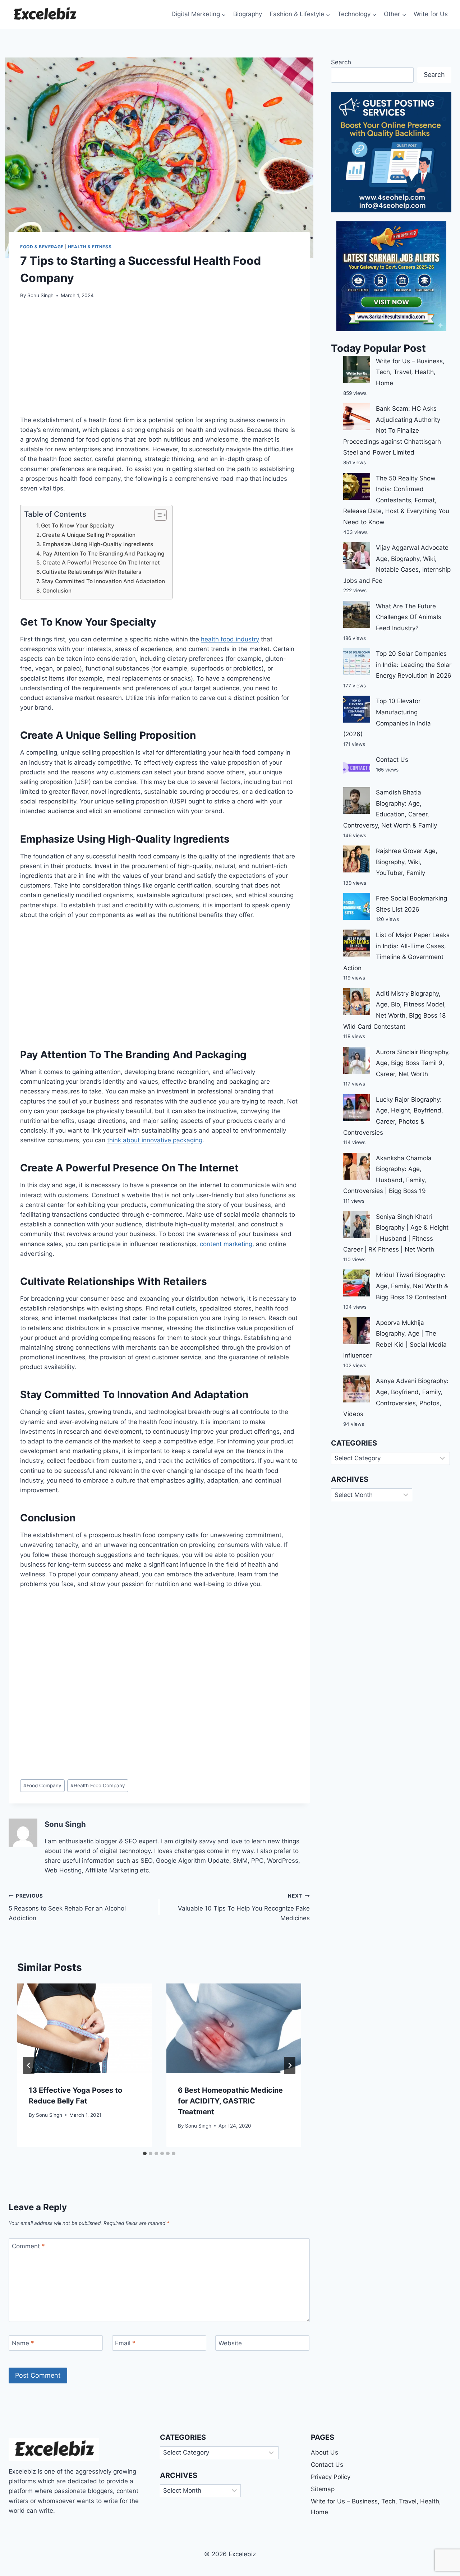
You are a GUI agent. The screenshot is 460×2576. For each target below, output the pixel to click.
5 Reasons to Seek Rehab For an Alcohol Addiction (67, 1907)
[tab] (145, 2153)
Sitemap (323, 2489)
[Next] (290, 2065)
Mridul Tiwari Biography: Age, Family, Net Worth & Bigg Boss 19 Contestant (412, 1286)
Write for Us (431, 14)
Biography (248, 14)
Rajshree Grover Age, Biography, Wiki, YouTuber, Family (407, 862)
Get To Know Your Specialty (78, 526)
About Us (325, 2452)
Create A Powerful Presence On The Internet (101, 563)
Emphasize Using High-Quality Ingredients (98, 544)
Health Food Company (98, 1785)
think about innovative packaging (155, 1140)
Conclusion (57, 591)
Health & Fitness (90, 247)
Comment (28, 2246)
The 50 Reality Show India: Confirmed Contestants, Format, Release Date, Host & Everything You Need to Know (396, 500)
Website (230, 2343)
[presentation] (85, 2028)
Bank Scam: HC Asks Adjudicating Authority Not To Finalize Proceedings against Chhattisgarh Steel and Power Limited (392, 430)
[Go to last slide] (29, 2065)
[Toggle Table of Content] (157, 515)
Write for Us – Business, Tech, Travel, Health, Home (410, 372)
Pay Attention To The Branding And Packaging (103, 554)
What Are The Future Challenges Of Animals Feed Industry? (409, 617)
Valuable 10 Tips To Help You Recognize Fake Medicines (244, 1907)
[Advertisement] (159, 361)
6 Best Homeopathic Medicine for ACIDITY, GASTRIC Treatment (230, 2101)
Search (341, 62)
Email (125, 2343)
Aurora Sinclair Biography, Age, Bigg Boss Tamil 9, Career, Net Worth (413, 1063)
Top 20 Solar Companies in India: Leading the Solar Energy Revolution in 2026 (414, 665)
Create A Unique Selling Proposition (89, 535)
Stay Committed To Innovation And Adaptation (103, 581)
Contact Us (392, 760)
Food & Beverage (42, 247)
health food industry (230, 639)
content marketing (226, 1244)
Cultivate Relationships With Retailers (92, 572)
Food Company (42, 1785)
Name (23, 2343)
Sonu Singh (40, 295)
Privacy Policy (331, 2477)
